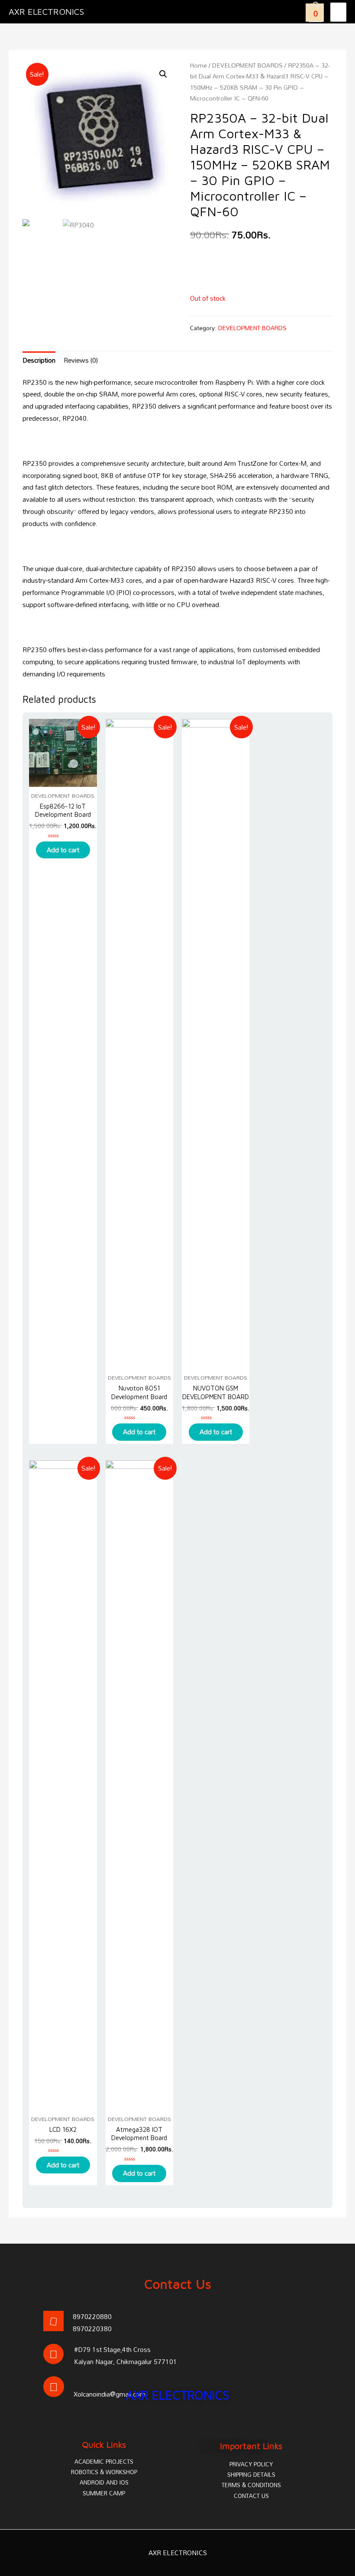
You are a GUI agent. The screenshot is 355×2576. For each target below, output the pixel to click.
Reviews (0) (81, 360)
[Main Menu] (338, 12)
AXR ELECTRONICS (46, 11)
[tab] (39, 361)
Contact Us (178, 2284)
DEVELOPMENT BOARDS (247, 65)
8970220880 (92, 2316)
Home (198, 65)
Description (39, 360)
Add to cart (63, 850)
